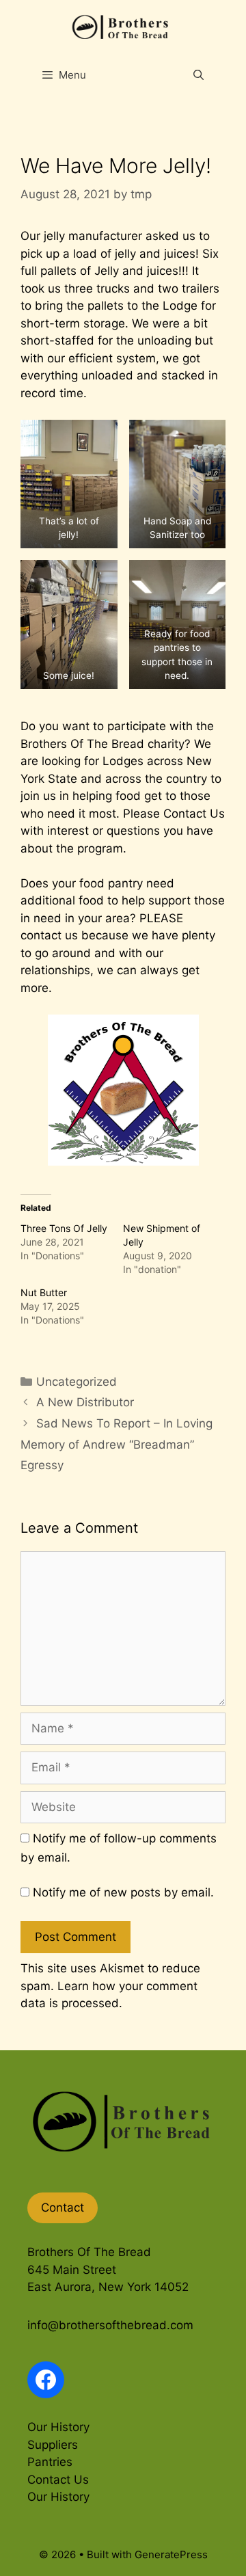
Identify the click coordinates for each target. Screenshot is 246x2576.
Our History (58, 2427)
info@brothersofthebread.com (110, 2325)
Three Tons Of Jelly (64, 1228)
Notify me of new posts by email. (123, 1892)
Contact (63, 2208)
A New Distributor (85, 1402)
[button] (69, 484)
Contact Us (194, 814)
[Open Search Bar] (199, 75)
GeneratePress (171, 2554)
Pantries (50, 2462)
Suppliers (53, 2445)
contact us (49, 935)
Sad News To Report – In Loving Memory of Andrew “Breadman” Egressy (117, 1444)
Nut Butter (44, 1292)
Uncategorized (77, 1382)
